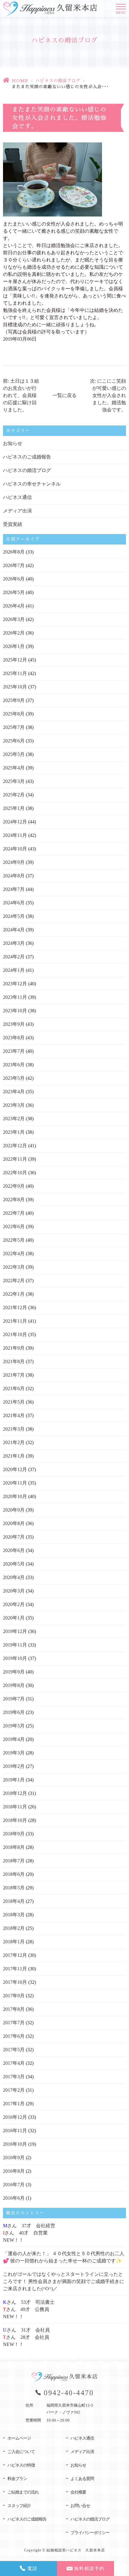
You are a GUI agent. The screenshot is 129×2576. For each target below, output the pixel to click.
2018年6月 (14, 1874)
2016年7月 (14, 2185)
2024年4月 (14, 930)
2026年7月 (14, 565)
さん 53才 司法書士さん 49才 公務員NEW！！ (29, 2309)
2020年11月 (15, 1483)
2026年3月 (14, 619)
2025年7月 (14, 727)
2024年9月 (14, 862)
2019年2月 (14, 1766)
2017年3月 (14, 2077)
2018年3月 (14, 1915)
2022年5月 (14, 1240)
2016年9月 (14, 2158)
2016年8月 (14, 2171)
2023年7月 (14, 1051)
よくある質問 (82, 2479)
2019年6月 (14, 1712)
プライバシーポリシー (90, 2533)
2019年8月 (14, 1685)
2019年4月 (14, 1739)
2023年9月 (14, 1024)
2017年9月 (14, 1996)
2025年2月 (14, 795)
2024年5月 (14, 916)
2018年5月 (14, 1888)
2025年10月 (15, 687)
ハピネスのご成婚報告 (27, 457)
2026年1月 (14, 646)
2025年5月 (14, 754)
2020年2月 (14, 1604)
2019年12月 (15, 1631)
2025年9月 (14, 700)
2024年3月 (14, 943)
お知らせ (13, 443)
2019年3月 (14, 1753)
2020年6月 (14, 1550)
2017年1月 (14, 2104)
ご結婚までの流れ (23, 2492)
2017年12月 (15, 1955)
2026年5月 (14, 592)
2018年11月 (15, 1807)
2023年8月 (14, 1038)
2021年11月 (15, 1321)
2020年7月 (14, 1537)
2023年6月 (14, 1065)
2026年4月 (14, 606)
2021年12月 (15, 1307)
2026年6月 (14, 579)
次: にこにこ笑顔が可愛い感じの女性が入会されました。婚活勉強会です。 (108, 395)
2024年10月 (15, 849)
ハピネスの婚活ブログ (58, 81)
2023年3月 (14, 1105)
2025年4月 (14, 768)
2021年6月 (14, 1388)
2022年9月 (14, 1186)
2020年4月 (14, 1577)
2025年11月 (15, 673)
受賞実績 (13, 524)
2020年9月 (14, 1510)
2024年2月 (14, 957)
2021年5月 (14, 1402)
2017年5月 (14, 2050)
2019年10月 (15, 1658)
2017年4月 (14, 2063)
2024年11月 (15, 835)
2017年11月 (15, 1969)
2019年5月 (14, 1726)
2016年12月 (15, 2117)
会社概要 (78, 2492)
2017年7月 (14, 2023)
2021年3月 (14, 1429)
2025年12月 (15, 660)
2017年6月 (14, 2036)
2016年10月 (15, 2144)
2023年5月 (14, 1078)
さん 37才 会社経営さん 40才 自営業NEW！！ (29, 2233)
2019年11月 (15, 1645)
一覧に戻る (64, 395)
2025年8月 (14, 714)
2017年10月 (15, 1982)
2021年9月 (14, 1348)
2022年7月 (14, 1213)
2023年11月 (15, 997)
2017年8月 (14, 2009)
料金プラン (17, 2479)
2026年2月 (14, 633)
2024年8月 (14, 876)
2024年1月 (14, 970)
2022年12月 (15, 1146)
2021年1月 (14, 1456)
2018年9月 (14, 1834)
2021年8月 (14, 1361)
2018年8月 (14, 1847)
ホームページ (19, 2438)
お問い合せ (80, 2506)
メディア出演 (17, 511)
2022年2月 (14, 1281)
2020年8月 (14, 1523)
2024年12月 (15, 822)
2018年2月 (14, 1928)
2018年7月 (14, 1861)
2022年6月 (14, 1227)
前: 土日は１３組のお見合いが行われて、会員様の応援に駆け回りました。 (21, 395)
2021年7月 (14, 1375)
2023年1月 (14, 1132)
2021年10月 (15, 1334)
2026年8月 (14, 552)
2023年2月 (14, 1119)
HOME (20, 81)
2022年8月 (14, 1200)
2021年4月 (14, 1415)
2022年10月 (15, 1173)
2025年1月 (14, 808)
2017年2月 (14, 2090)
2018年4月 (14, 1901)
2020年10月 (15, 1496)
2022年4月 (14, 1254)
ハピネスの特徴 (21, 2465)
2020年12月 (15, 1469)
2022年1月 (14, 1294)
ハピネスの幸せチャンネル (32, 484)
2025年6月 (14, 741)
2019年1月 (14, 1780)
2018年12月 (15, 1793)
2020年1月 (14, 1618)
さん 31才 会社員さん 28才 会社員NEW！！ (26, 2337)
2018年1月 (14, 1942)
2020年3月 (14, 1591)
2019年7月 (14, 1699)
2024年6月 (14, 903)
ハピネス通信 (17, 497)
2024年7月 (14, 889)
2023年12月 (15, 984)
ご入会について (21, 2452)
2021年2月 (14, 1442)
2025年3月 (14, 781)
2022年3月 (14, 1267)
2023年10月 (15, 1011)
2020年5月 (14, 1564)
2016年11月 (15, 2131)
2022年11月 (15, 1159)
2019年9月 (14, 1672)
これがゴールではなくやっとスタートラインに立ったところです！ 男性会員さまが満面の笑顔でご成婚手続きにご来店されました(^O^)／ (64, 2281)
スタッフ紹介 (19, 2506)
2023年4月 (14, 1092)
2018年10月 (15, 1820)
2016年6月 (14, 2198)
